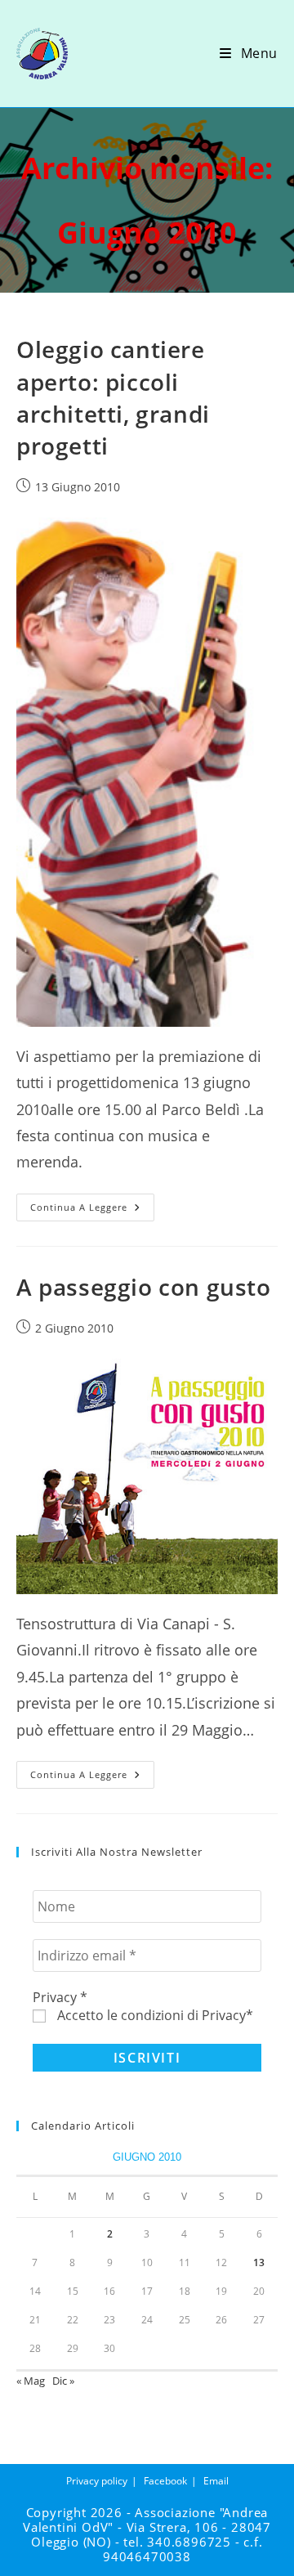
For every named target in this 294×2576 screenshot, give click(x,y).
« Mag (31, 2381)
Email (216, 2481)
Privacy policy (97, 2481)
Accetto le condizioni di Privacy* (154, 2015)
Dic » (63, 2381)
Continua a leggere (92, 1210)
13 (259, 2262)
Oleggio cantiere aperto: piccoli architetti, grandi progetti (113, 397)
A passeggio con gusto (144, 1287)
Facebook (165, 2481)
